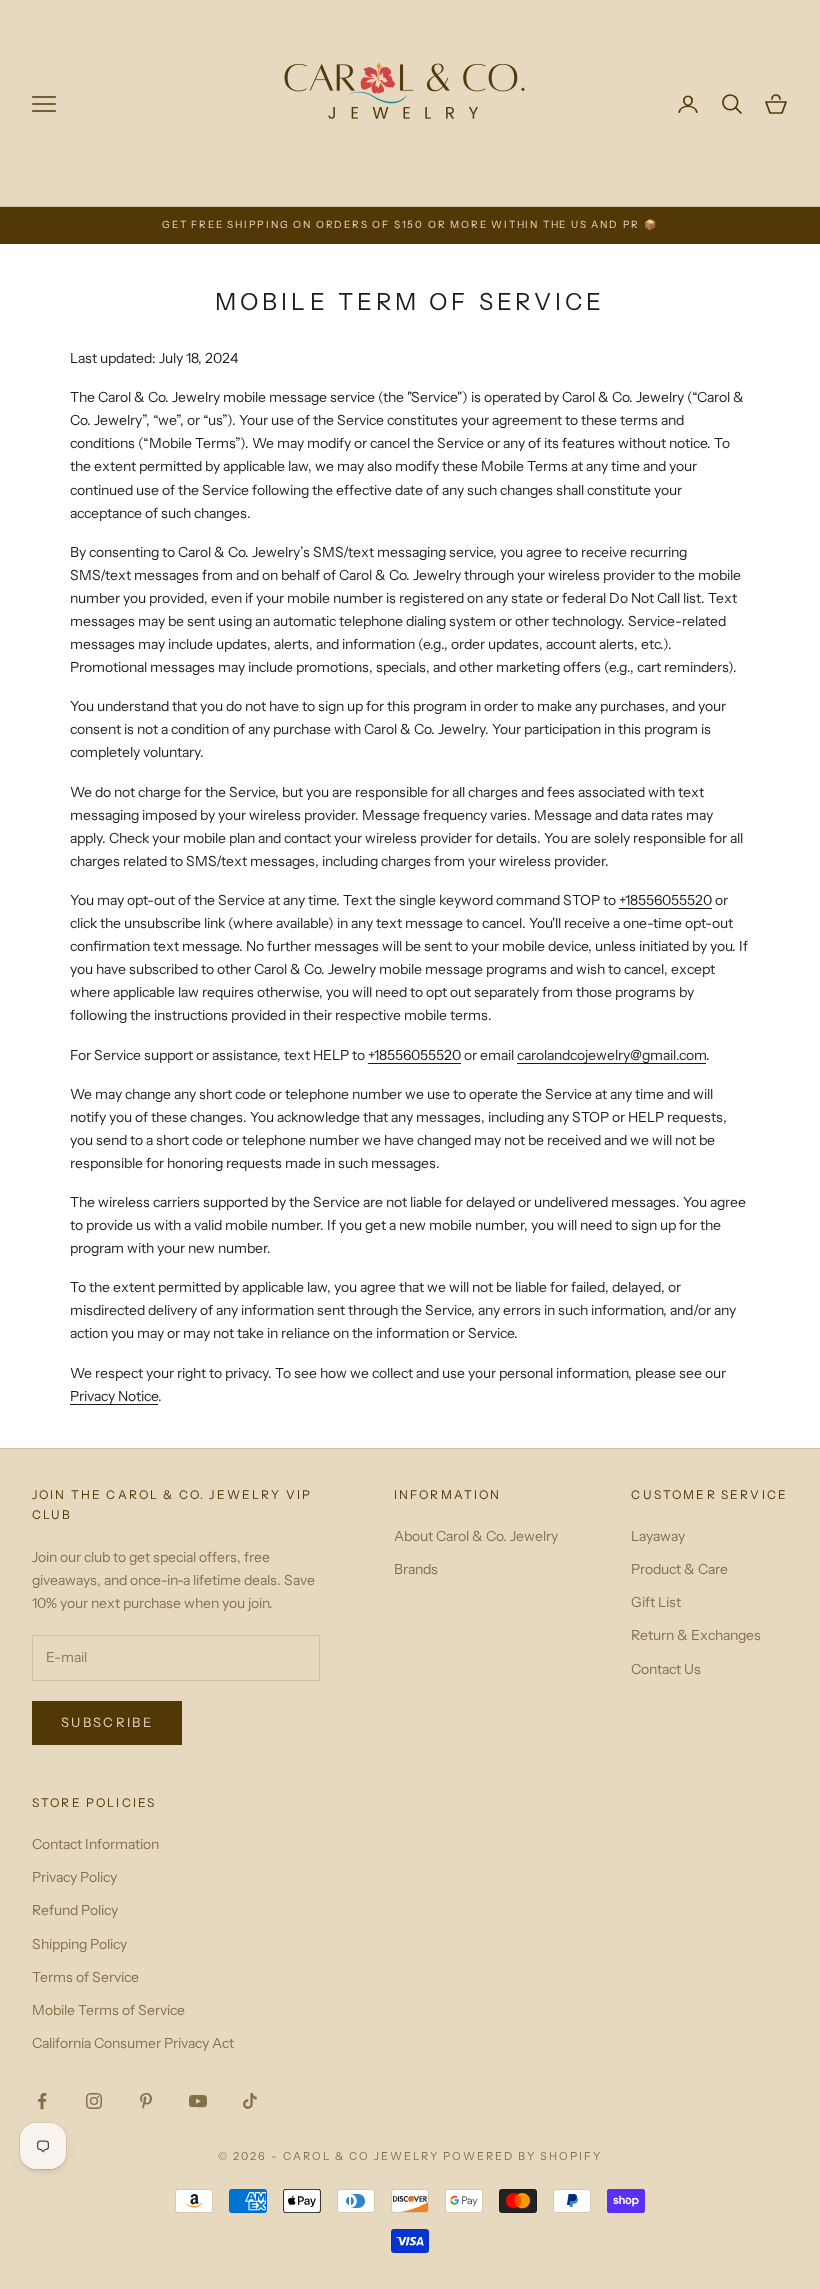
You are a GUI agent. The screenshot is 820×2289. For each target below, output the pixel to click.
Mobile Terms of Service (108, 2010)
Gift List (656, 1602)
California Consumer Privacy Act (133, 2043)
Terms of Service (85, 1977)
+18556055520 (665, 900)
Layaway (658, 1536)
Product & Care (679, 1569)
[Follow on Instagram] (94, 2101)
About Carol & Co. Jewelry (476, 1536)
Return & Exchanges (696, 1635)
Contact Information (95, 1844)
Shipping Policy (79, 1944)
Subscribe (107, 1722)
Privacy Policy (74, 1877)
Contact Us (666, 1669)
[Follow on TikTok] (250, 2101)
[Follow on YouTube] (198, 2101)
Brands (416, 1569)
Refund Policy (75, 1910)
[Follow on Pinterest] (146, 2101)
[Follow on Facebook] (42, 2101)
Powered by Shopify (522, 2156)
